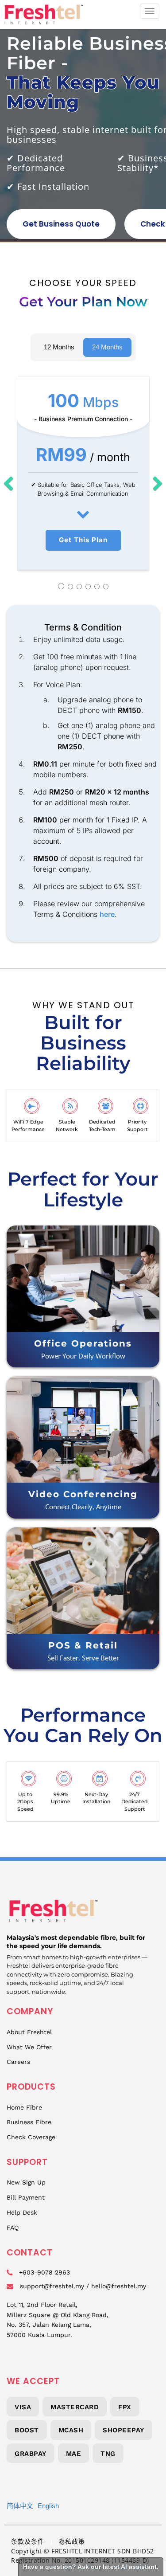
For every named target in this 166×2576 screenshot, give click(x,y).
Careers (18, 2062)
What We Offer (29, 2047)
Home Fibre (24, 2107)
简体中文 (20, 2506)
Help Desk (22, 2212)
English (48, 2506)
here (107, 914)
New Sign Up (26, 2182)
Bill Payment (26, 2197)
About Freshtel (29, 2032)
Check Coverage (31, 2137)
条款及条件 (28, 2541)
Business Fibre (29, 2122)
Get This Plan (83, 540)
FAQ (13, 2228)
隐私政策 (72, 2541)
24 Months (107, 347)
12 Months (59, 347)
